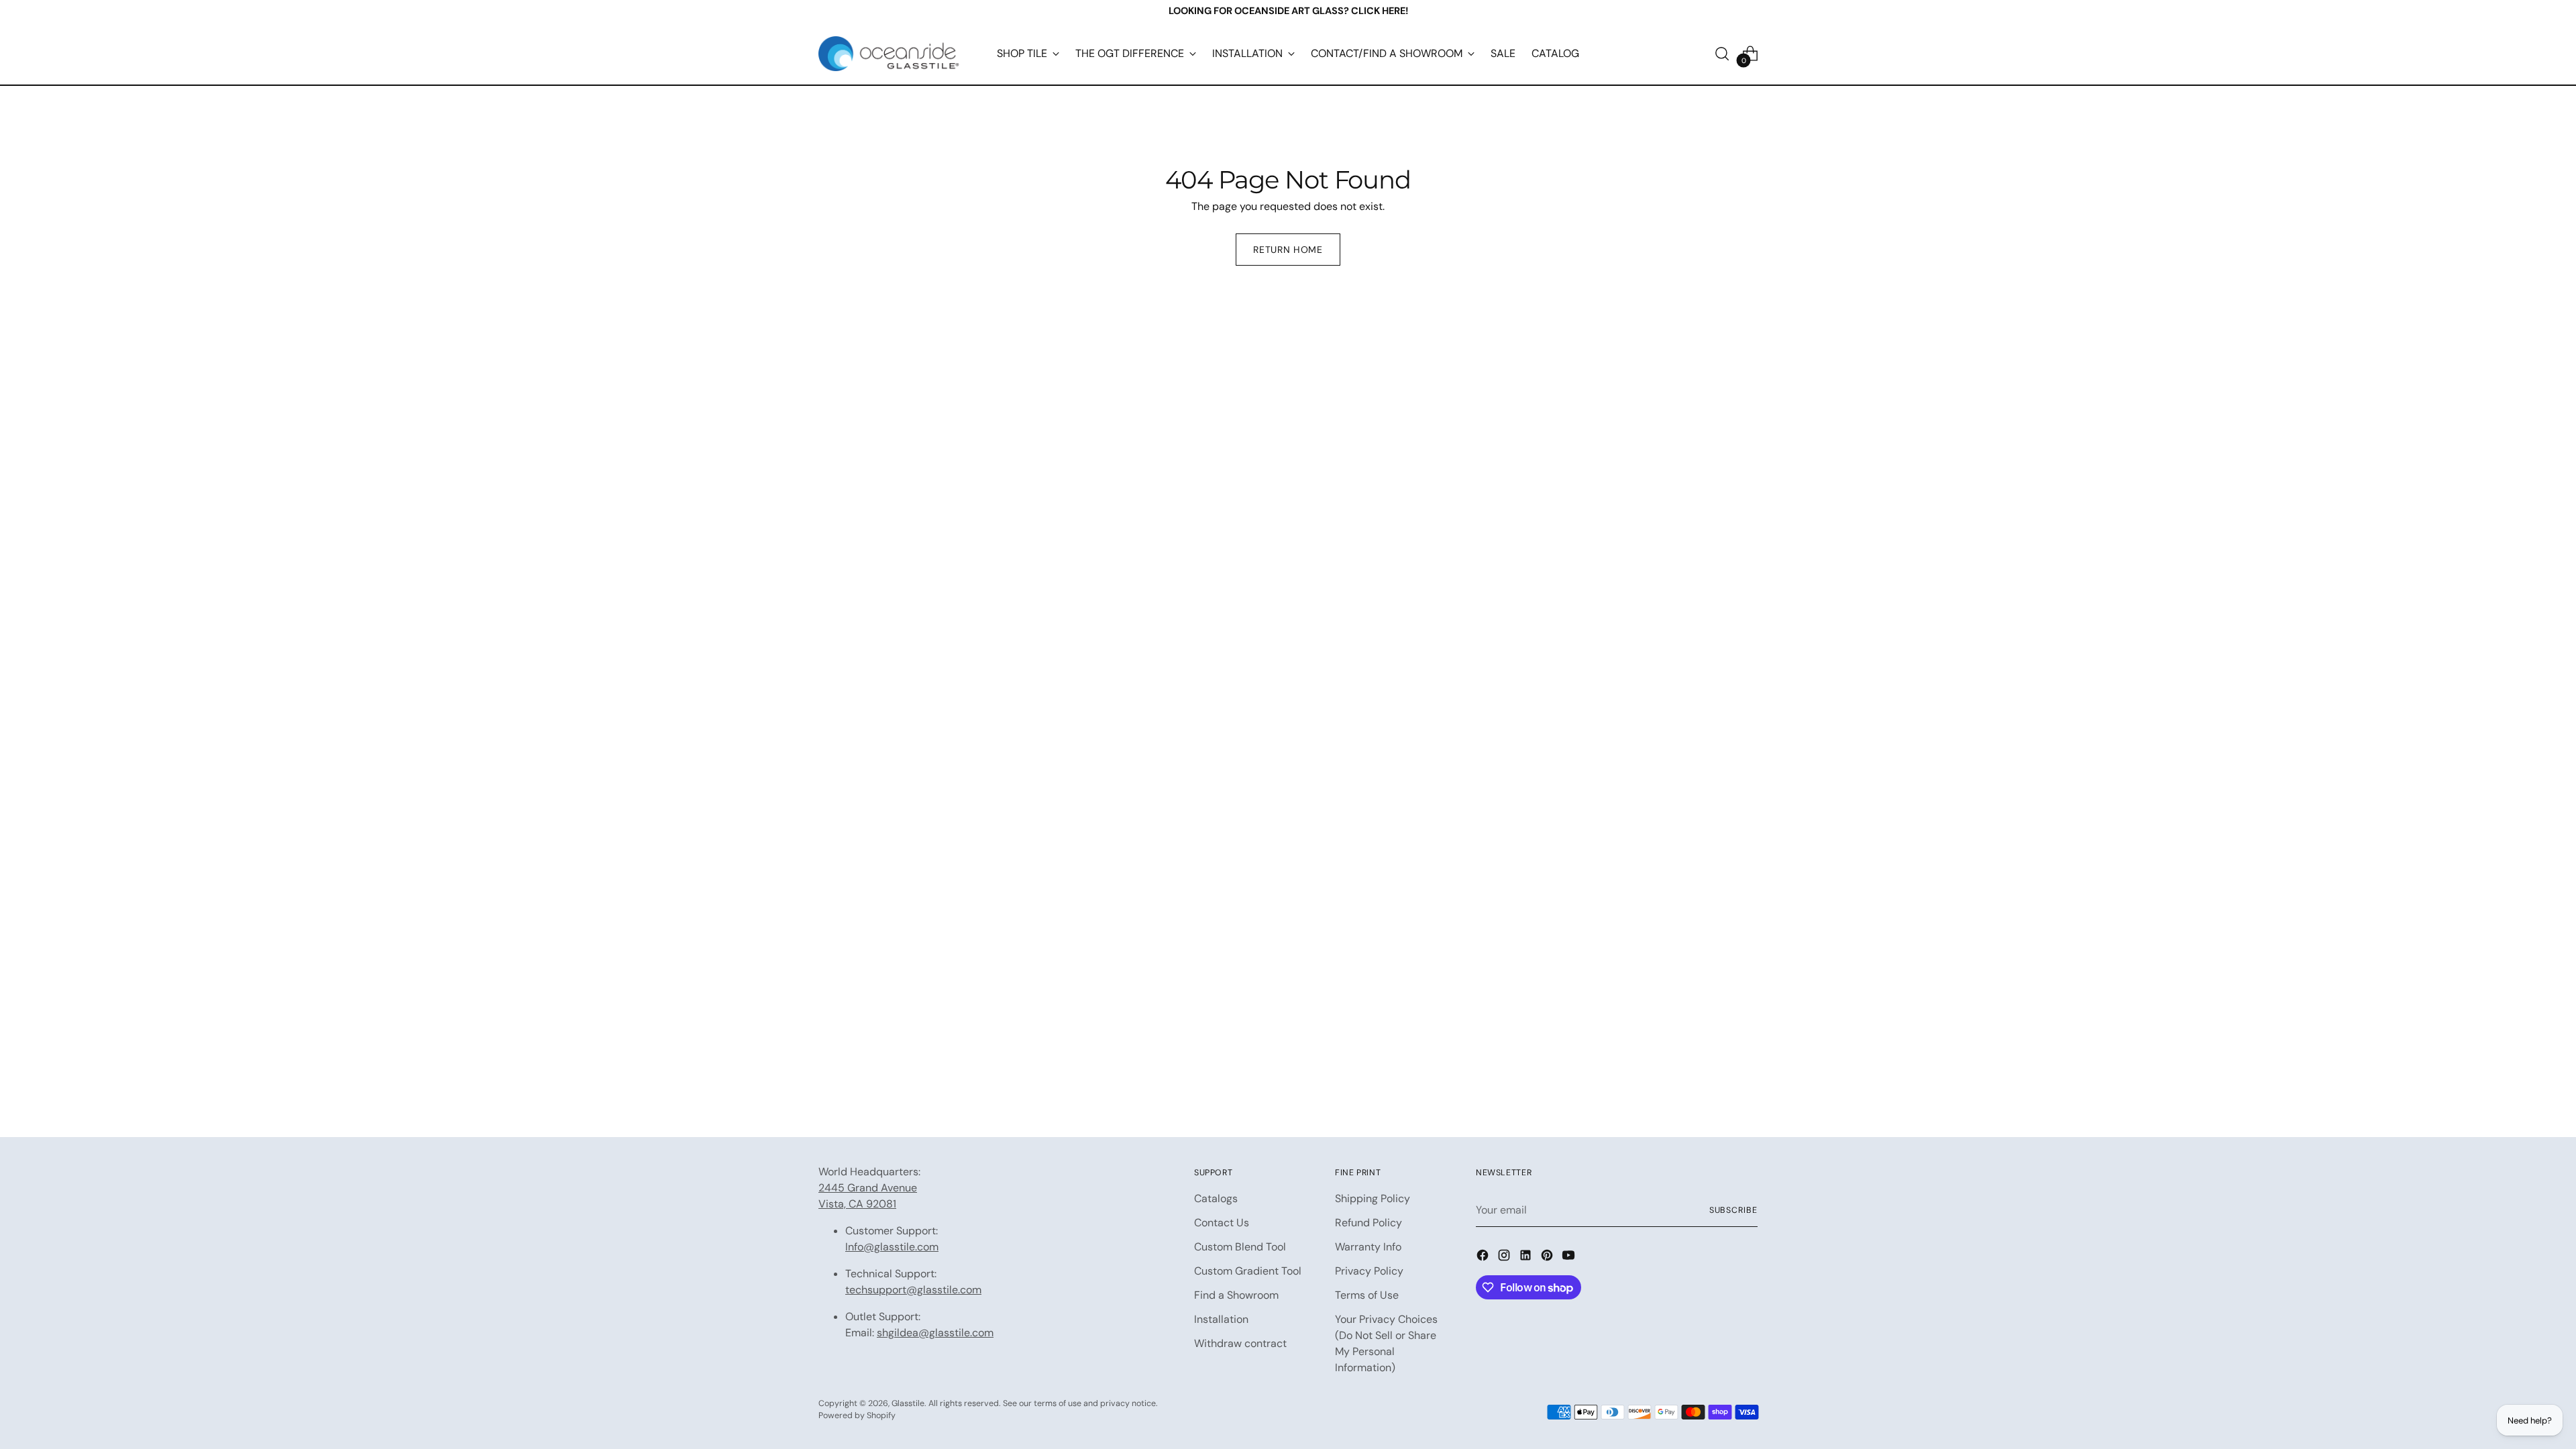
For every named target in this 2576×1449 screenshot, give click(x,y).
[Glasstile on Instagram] (1505, 1257)
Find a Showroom (1236, 1295)
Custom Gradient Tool (1248, 1271)
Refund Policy (1368, 1223)
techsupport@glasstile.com (913, 1290)
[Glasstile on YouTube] (1570, 1257)
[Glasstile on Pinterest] (1548, 1257)
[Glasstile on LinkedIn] (1527, 1257)
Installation (1221, 1319)
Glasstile (908, 1403)
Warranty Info (1368, 1247)
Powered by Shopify (857, 1415)
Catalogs (1216, 1198)
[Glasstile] (889, 54)
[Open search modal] (1722, 54)
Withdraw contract (1240, 1343)
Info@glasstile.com (892, 1247)
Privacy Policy (1369, 1271)
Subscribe (1733, 1210)
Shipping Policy (1373, 1198)
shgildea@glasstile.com (935, 1333)
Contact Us (1222, 1223)
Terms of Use (1367, 1295)
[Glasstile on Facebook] (1484, 1257)
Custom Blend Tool (1240, 1247)
